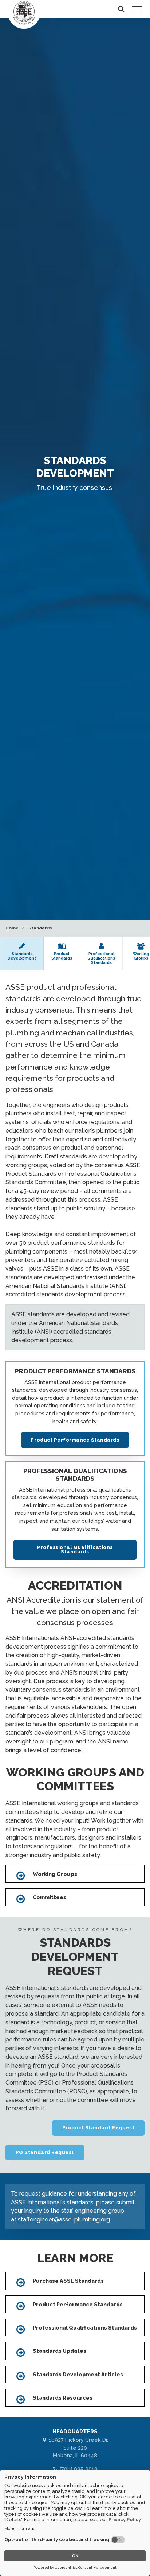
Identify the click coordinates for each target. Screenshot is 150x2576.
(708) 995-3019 (78, 2469)
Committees (50, 1897)
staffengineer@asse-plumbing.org (64, 2219)
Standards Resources (63, 2398)
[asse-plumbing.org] (24, 13)
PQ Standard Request (45, 2152)
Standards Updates (60, 2351)
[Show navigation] (137, 9)
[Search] (121, 9)
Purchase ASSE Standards (68, 2281)
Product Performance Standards (75, 1440)
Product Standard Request (98, 2128)
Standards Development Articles (78, 2374)
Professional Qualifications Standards (75, 1550)
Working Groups (55, 1874)
